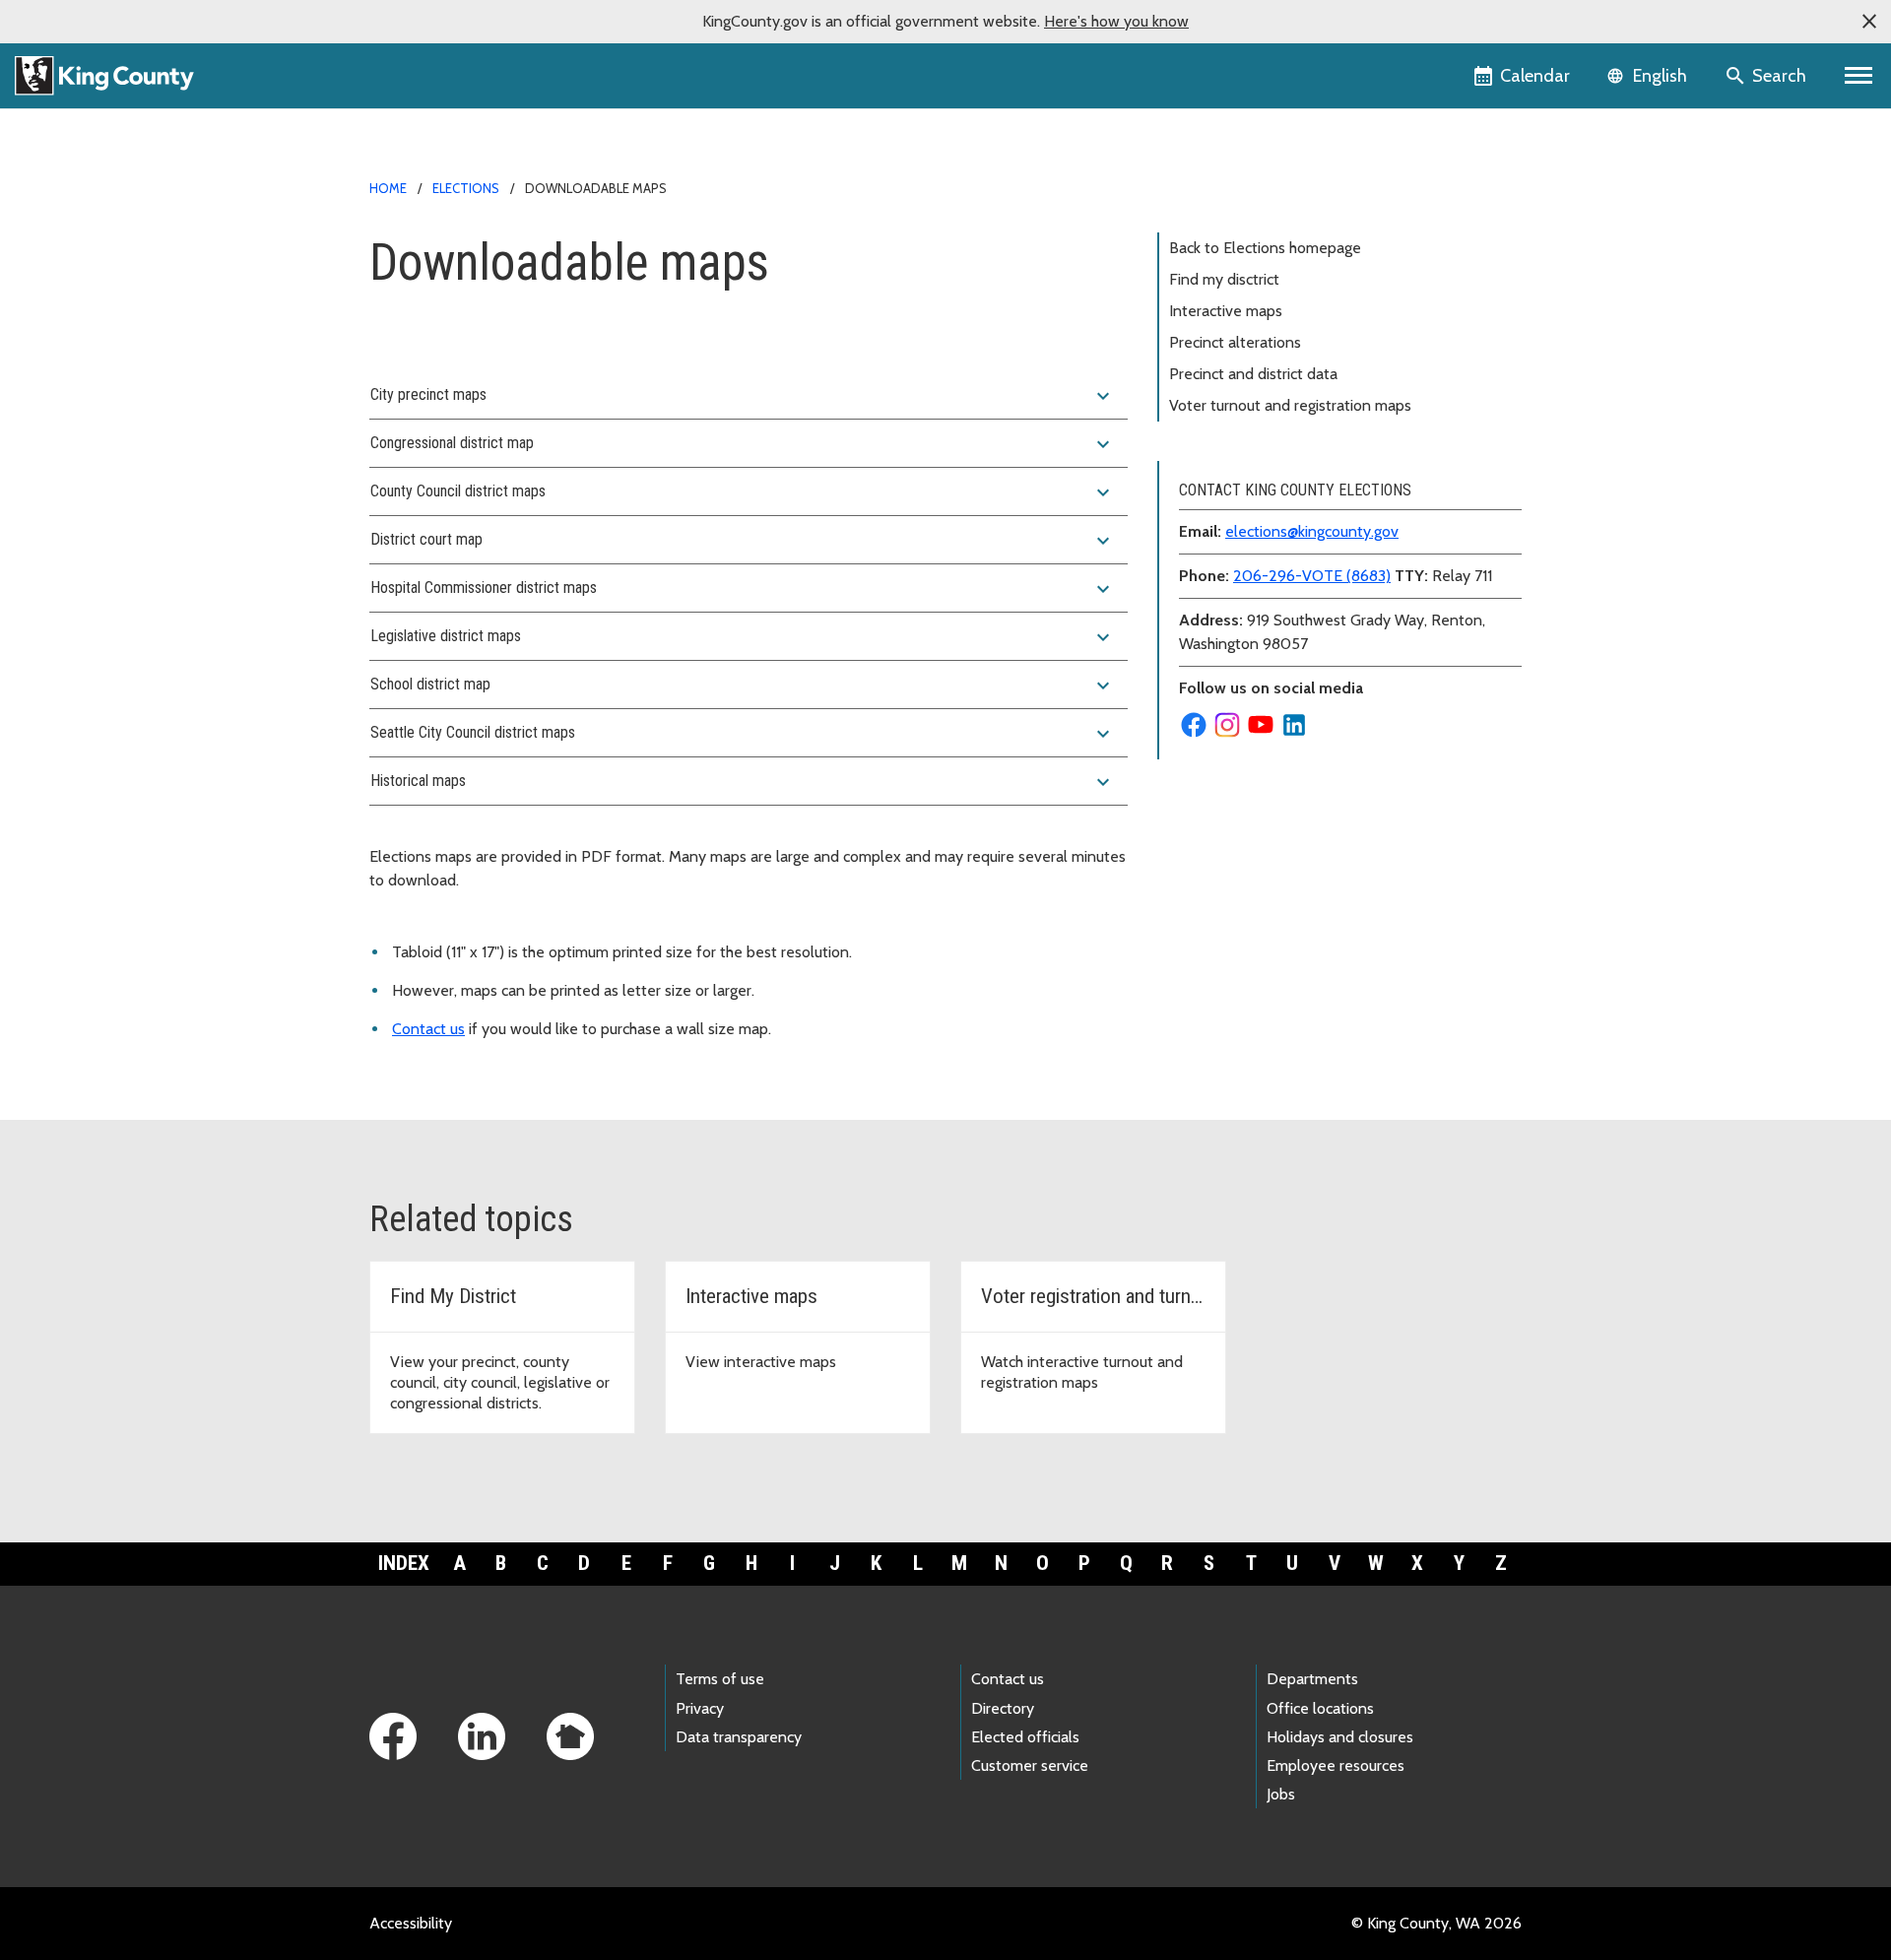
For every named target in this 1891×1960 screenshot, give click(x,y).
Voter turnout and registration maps (1290, 405)
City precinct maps (743, 396)
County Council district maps (743, 492)
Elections (466, 188)
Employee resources (1336, 1765)
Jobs (1281, 1794)
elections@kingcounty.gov (1312, 531)
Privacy (700, 1708)
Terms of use (720, 1679)
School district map (743, 686)
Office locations (1320, 1708)
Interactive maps (1226, 311)
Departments (1312, 1679)
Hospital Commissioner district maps (743, 589)
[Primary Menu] (1859, 76)
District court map (743, 541)
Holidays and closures (1340, 1737)
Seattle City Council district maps (743, 734)
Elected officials (1025, 1737)
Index (404, 1563)
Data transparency (739, 1737)
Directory (1003, 1708)
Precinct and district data (1253, 374)
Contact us (428, 1029)
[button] (1869, 22)
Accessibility (411, 1923)
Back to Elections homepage (1265, 248)
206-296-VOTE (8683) (1312, 576)
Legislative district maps (743, 637)
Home (388, 188)
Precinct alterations (1235, 342)
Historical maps (743, 782)
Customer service (1030, 1765)
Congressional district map (743, 444)
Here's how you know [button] (1116, 21)
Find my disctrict (1224, 279)
